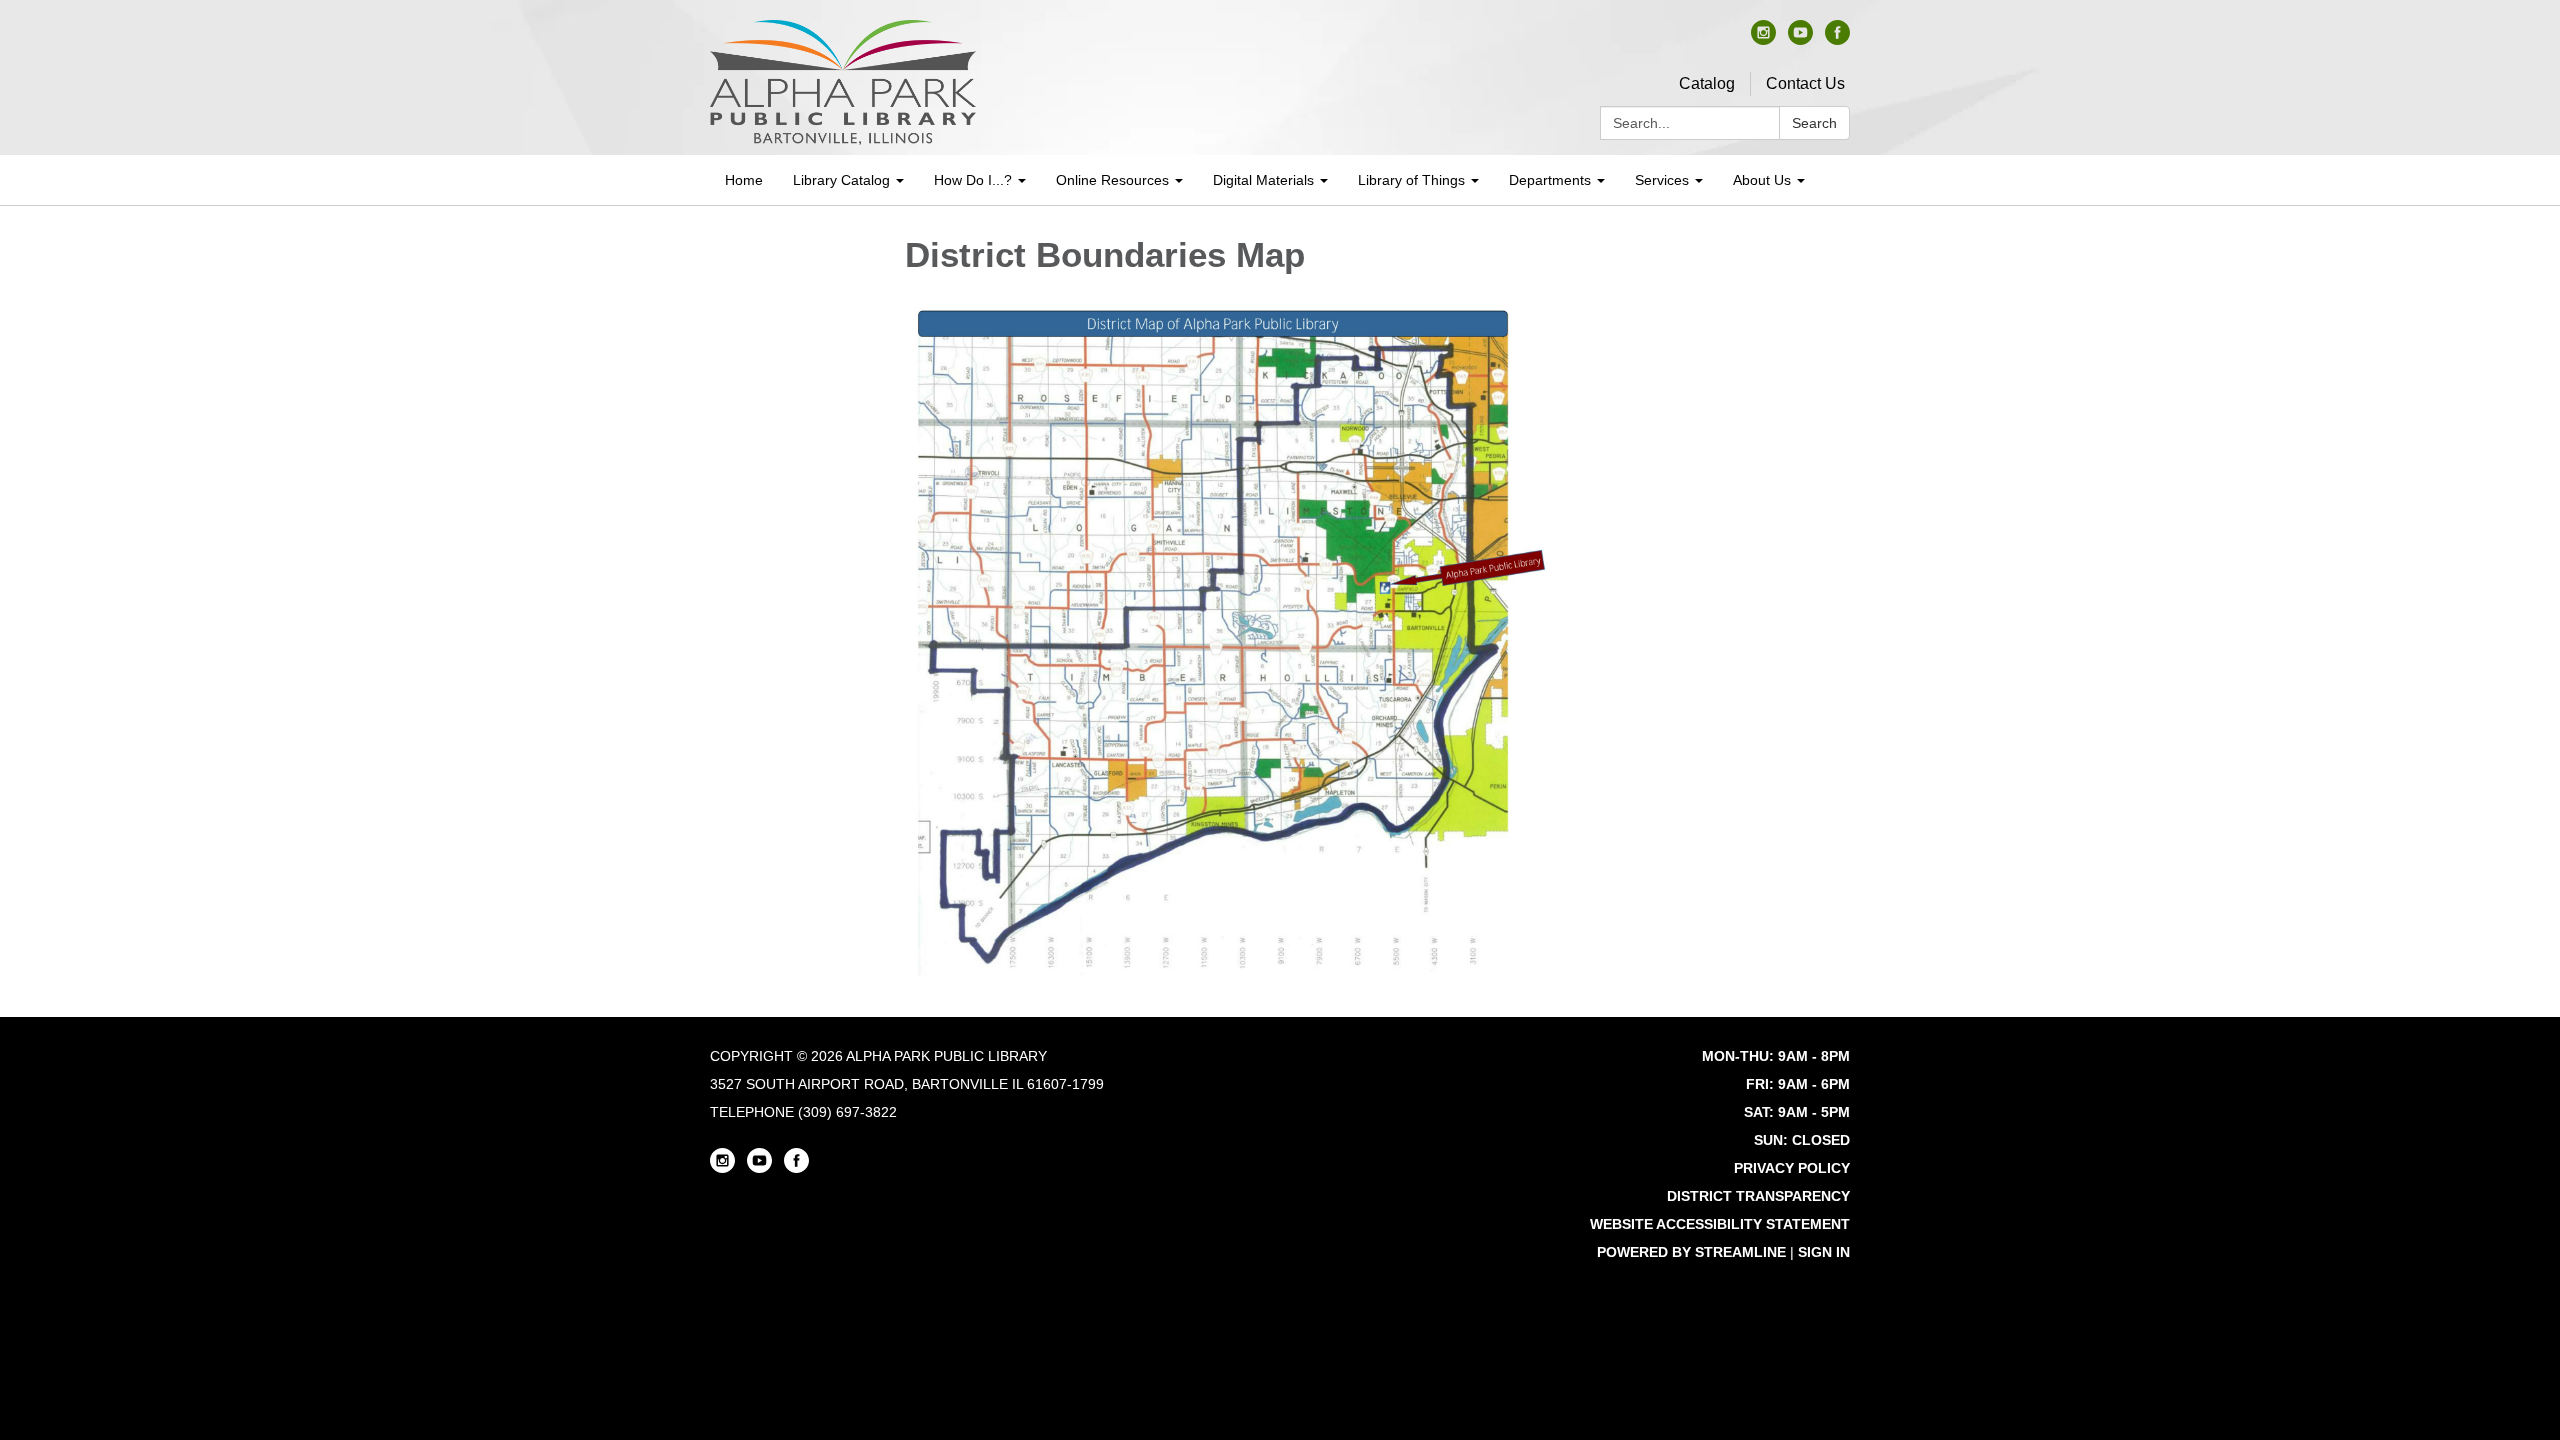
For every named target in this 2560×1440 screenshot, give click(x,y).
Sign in (1824, 1252)
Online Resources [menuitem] (1112, 180)
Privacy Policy (1792, 1168)
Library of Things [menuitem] (1411, 180)
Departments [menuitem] (1550, 180)
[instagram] (1763, 39)
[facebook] (1837, 39)
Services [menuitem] (1662, 180)
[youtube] (1800, 39)
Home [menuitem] (744, 180)
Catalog (1707, 83)
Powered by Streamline (1691, 1252)
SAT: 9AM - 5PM (1797, 1112)
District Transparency (1758, 1196)
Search (1814, 123)
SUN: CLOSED (1802, 1140)
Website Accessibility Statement (1720, 1224)
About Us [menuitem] (1762, 180)
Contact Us (1805, 83)
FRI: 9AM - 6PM (1798, 1084)
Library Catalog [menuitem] (841, 180)
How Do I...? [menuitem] (973, 180)
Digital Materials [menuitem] (1263, 180)
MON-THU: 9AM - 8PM (1776, 1056)
